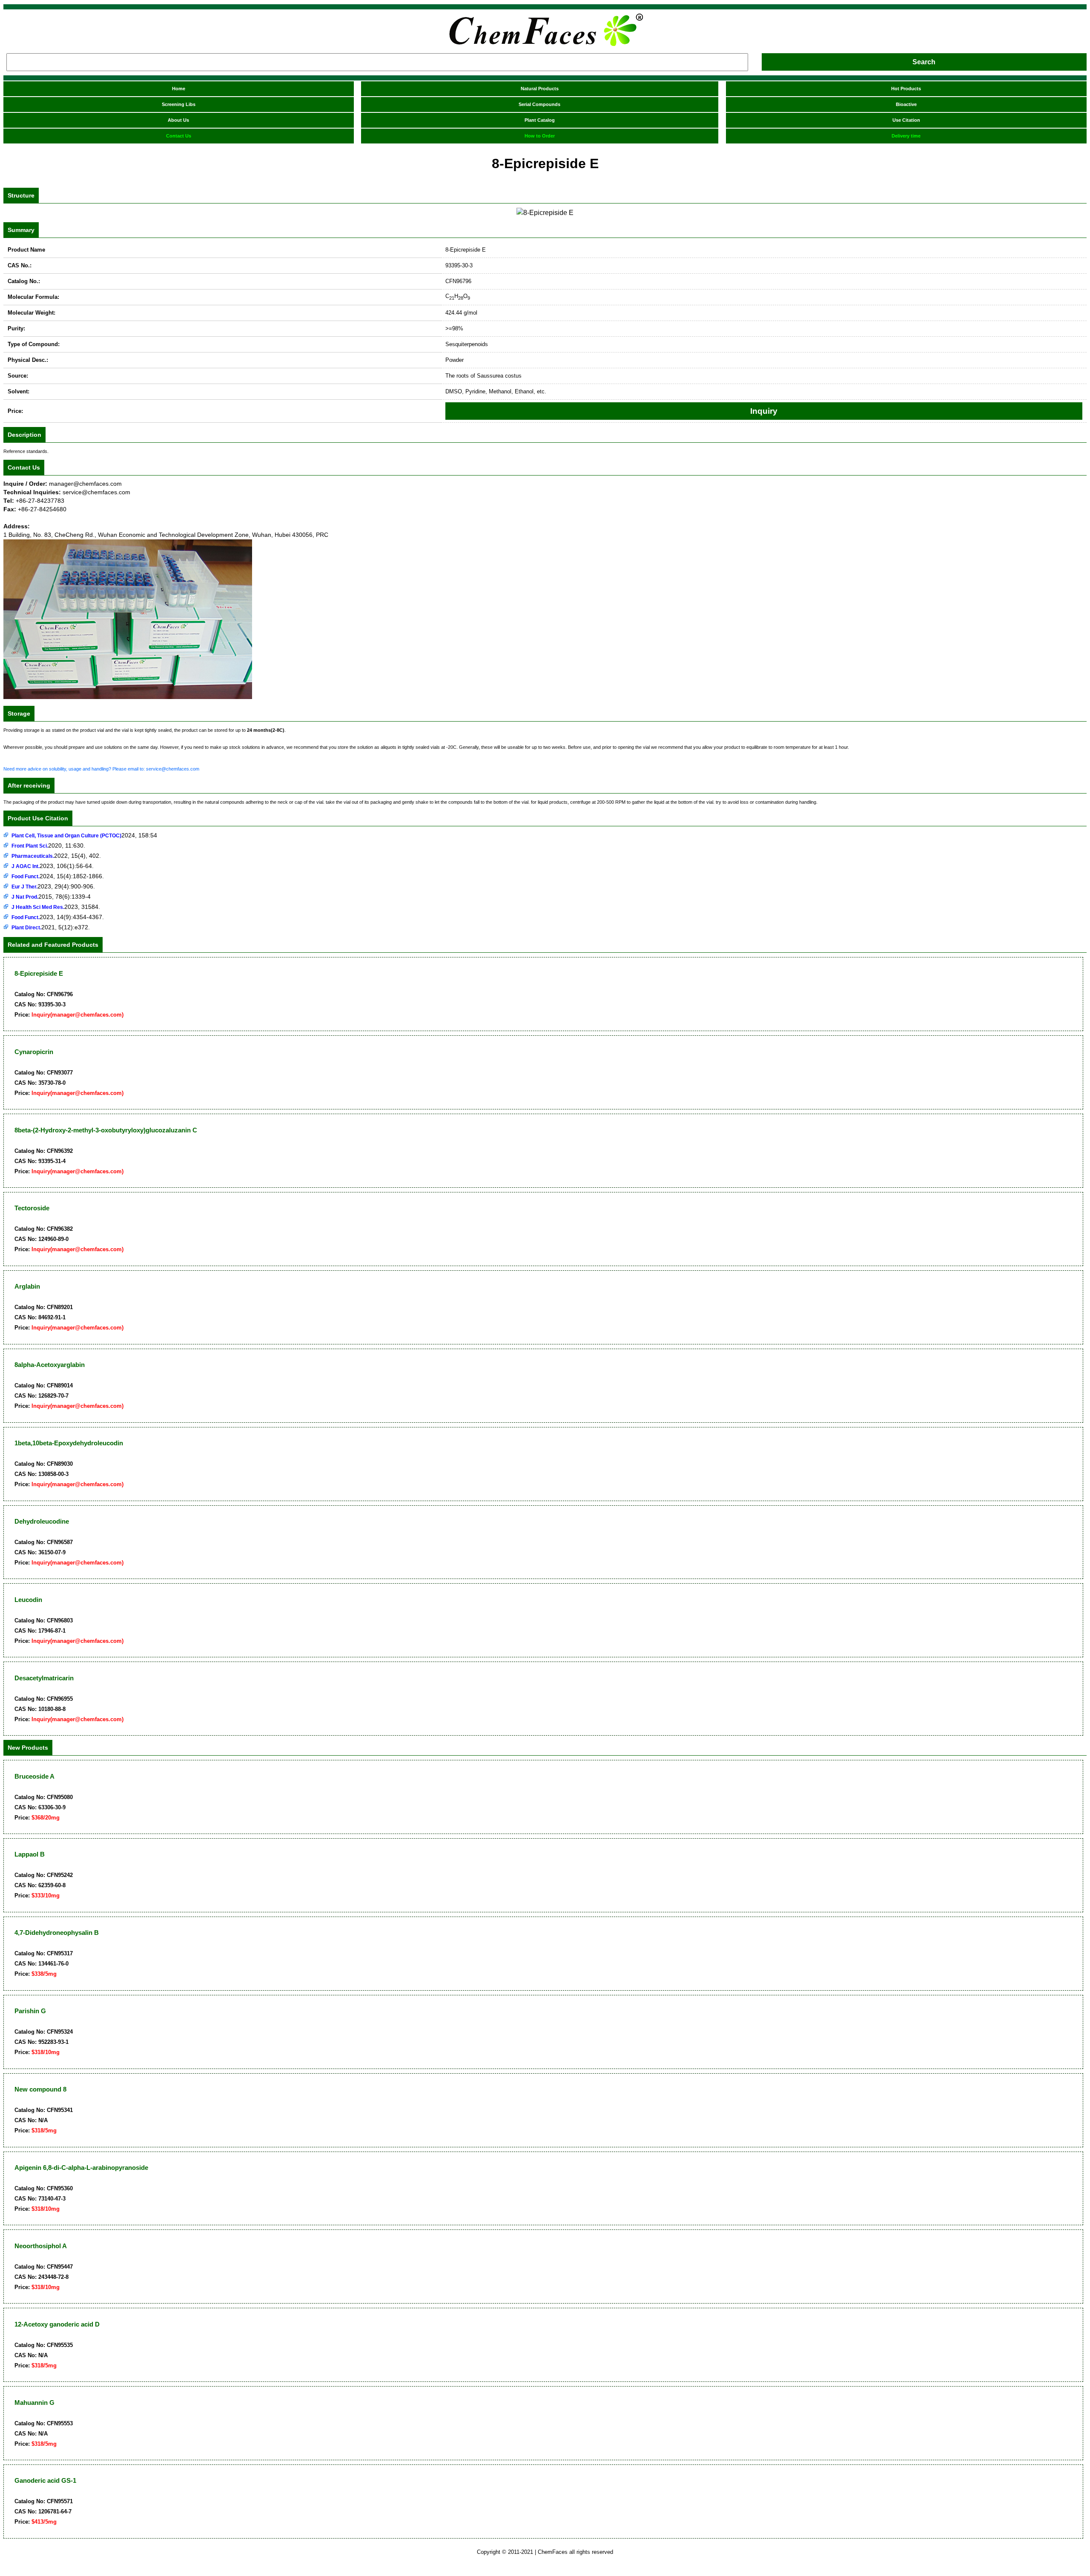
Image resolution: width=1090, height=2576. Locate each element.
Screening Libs (179, 104)
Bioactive (906, 104)
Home (179, 89)
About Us (178, 120)
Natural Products (540, 89)
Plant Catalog (540, 120)
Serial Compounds (539, 104)
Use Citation (906, 120)
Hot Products (906, 89)
